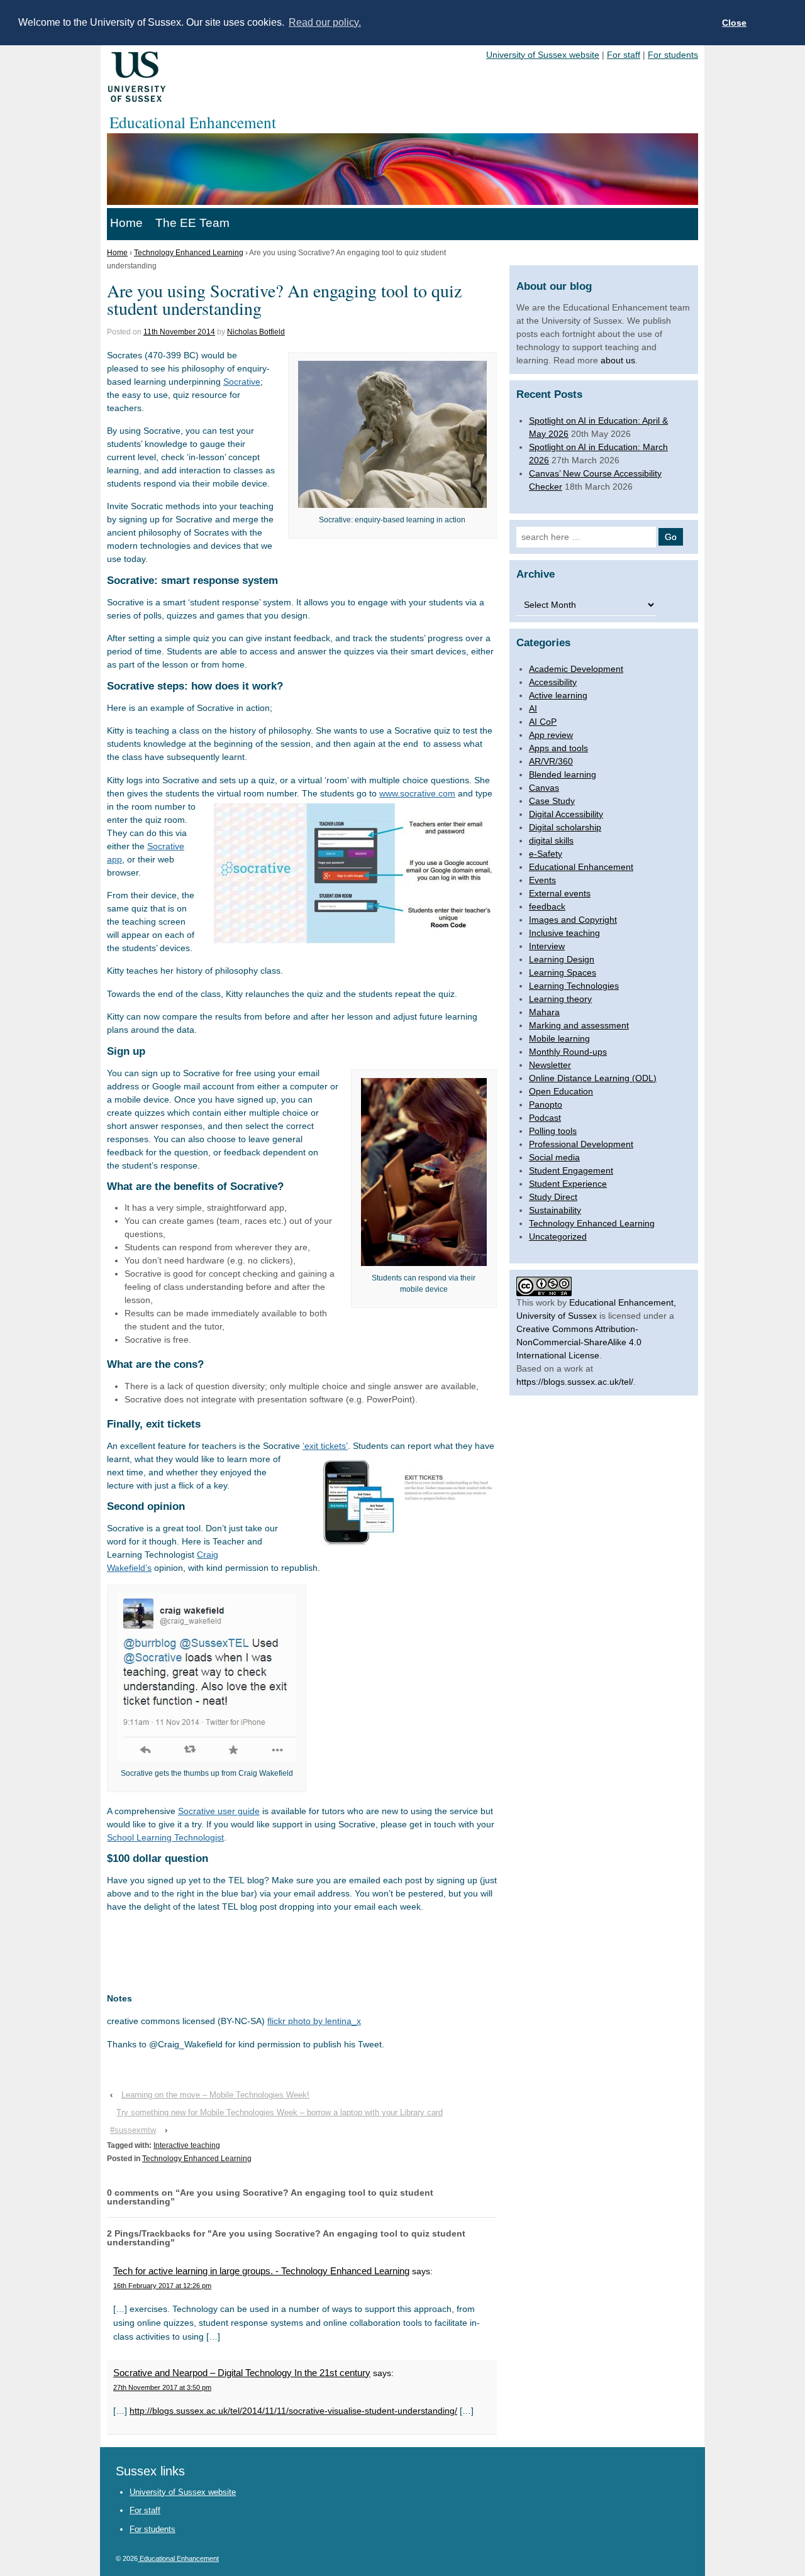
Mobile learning (559, 1038)
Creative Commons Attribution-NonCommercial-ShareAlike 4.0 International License (579, 1342)
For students (673, 55)
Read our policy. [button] (325, 22)
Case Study (552, 801)
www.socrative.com (417, 793)
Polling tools (553, 1131)
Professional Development (581, 1144)
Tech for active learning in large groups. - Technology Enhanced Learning (261, 2271)
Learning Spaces (563, 972)
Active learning (558, 695)
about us (618, 360)
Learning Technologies (574, 986)
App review (551, 735)
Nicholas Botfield (256, 332)
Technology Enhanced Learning (189, 253)
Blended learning (563, 774)
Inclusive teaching (564, 933)
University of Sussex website (543, 55)
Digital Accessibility (566, 814)
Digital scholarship (565, 827)
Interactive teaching (187, 2145)
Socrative (242, 382)
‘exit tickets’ (325, 1446)
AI (533, 708)
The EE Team (192, 223)
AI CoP (543, 722)
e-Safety (546, 854)
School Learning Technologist (165, 1837)
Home (126, 223)
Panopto (546, 1104)
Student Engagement (571, 1170)
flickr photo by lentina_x (314, 2021)
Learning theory (560, 999)
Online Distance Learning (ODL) (593, 1078)
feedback (547, 906)
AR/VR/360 (551, 761)
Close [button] (734, 23)
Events (542, 880)
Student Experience (568, 1184)
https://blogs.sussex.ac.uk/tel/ (575, 1382)
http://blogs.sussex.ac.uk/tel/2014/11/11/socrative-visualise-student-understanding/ (293, 2411)
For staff (624, 55)
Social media (554, 1157)
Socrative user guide (219, 1811)
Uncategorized (558, 1236)
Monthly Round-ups (568, 1052)
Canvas (544, 788)
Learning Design (562, 959)
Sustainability (555, 1210)
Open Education (561, 1091)
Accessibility (553, 682)
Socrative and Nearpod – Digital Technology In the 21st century (242, 2373)
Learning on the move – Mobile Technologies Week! (215, 2095)
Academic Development (576, 669)
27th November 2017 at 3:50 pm (162, 2387)
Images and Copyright (573, 920)
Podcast (545, 1118)
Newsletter (550, 1065)
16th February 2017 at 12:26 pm (162, 2286)
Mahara (544, 1012)
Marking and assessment (579, 1025)
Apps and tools (558, 748)
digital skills (551, 840)
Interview (547, 946)
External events (560, 893)
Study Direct (553, 1197)
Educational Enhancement (581, 867)
